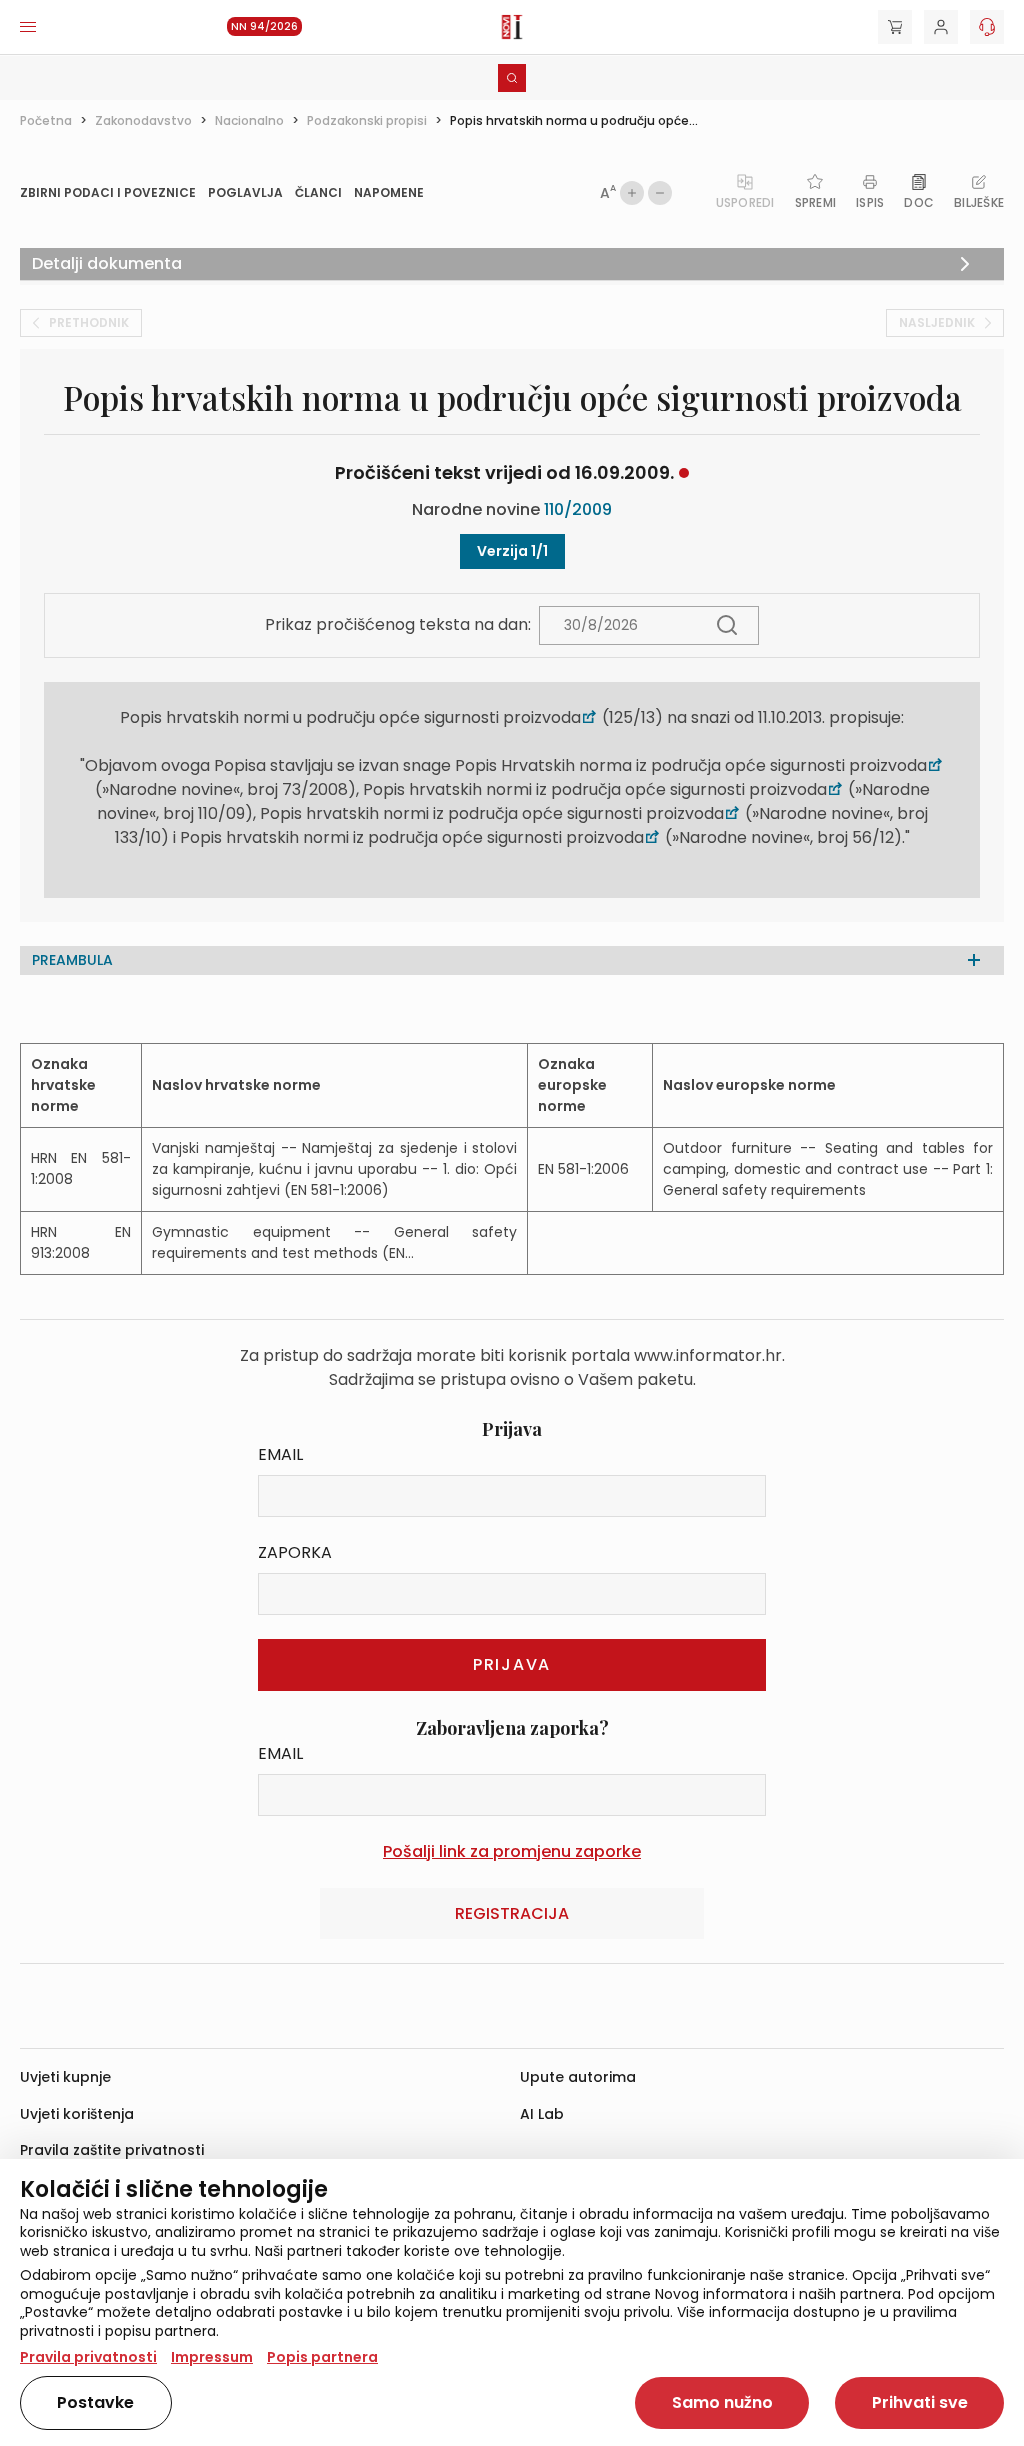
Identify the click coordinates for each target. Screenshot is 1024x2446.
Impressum (212, 2357)
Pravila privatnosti (88, 2357)
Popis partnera (322, 2357)
